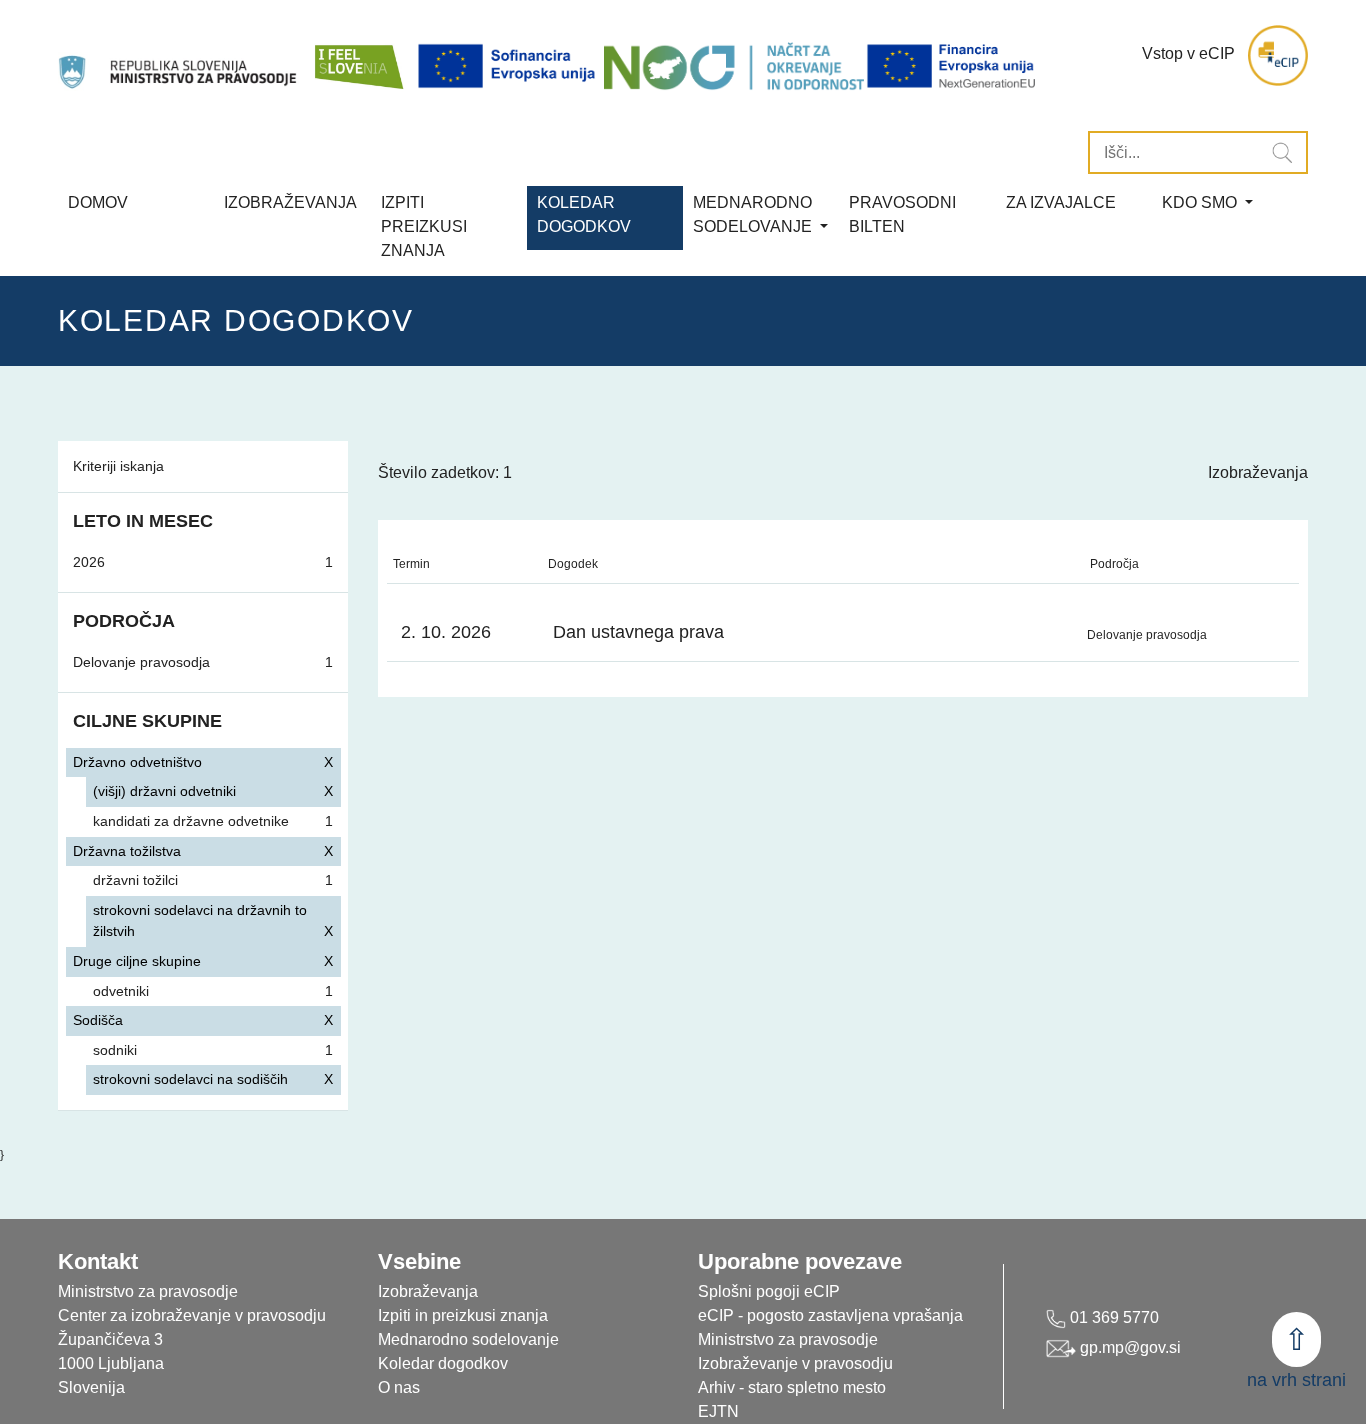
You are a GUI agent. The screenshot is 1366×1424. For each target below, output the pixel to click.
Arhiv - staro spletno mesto (792, 1387)
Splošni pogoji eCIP (769, 1291)
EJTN (718, 1411)
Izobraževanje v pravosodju (795, 1363)
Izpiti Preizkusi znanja (424, 226)
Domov (98, 202)
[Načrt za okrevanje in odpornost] (734, 66)
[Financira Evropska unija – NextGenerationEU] (952, 66)
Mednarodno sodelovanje (468, 1339)
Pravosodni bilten (902, 214)
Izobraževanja (290, 202)
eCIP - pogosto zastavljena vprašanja (830, 1315)
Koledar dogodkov (443, 1363)
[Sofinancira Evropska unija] (510, 66)
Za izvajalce (1061, 202)
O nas (399, 1387)
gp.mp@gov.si (1128, 1347)
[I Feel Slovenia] (358, 55)
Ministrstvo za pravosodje (788, 1339)
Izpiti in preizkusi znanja (463, 1315)
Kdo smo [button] (1201, 202)
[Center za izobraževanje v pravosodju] (179, 55)
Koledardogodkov (584, 214)
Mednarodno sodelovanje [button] (754, 214)
